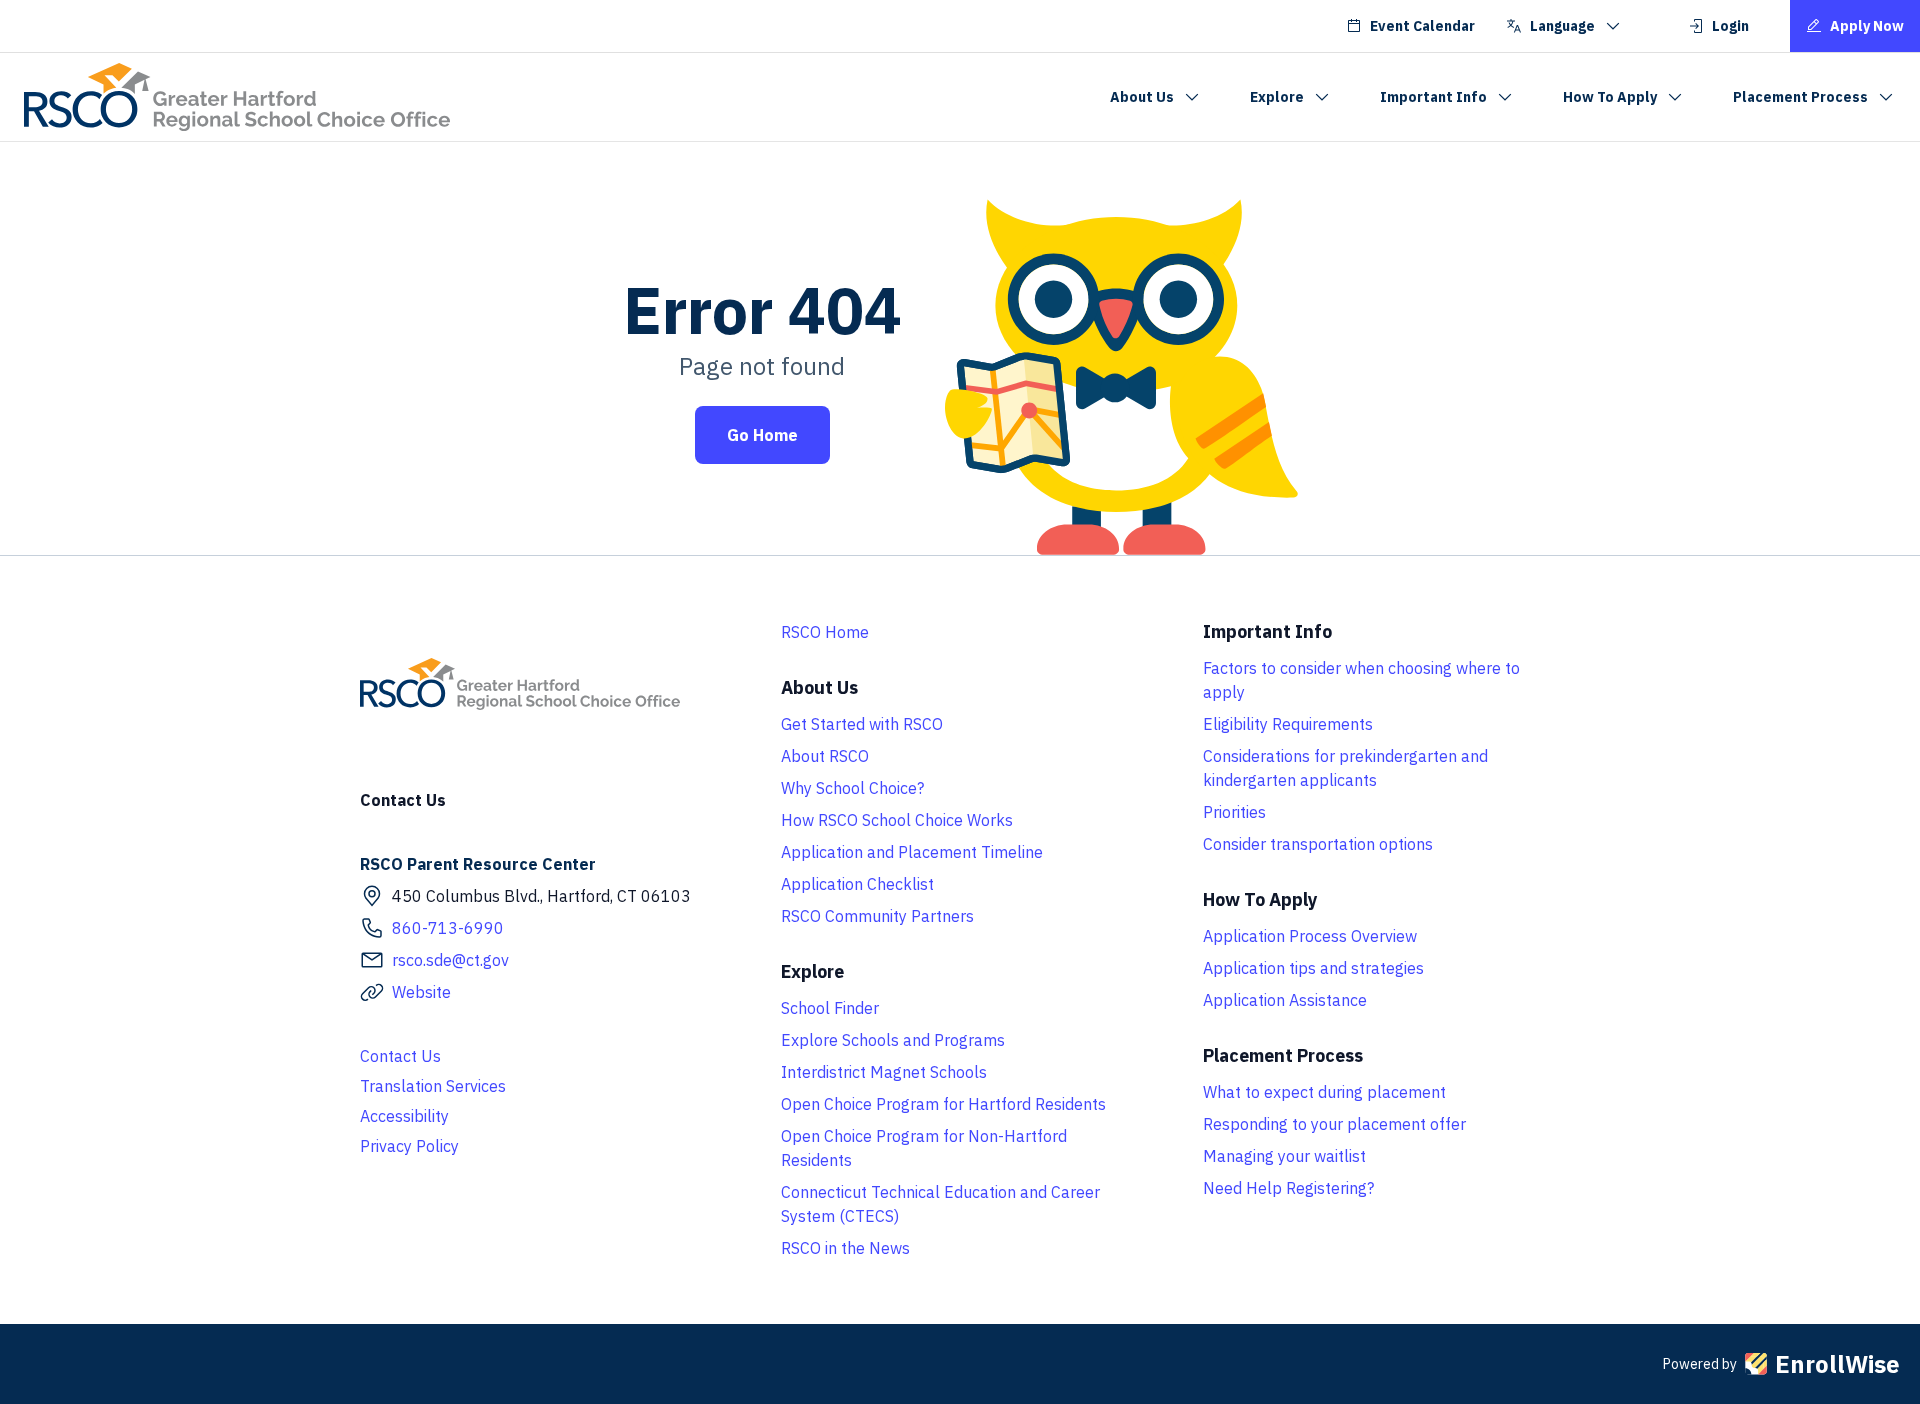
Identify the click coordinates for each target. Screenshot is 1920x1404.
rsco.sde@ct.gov (450, 960)
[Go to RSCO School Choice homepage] (237, 97)
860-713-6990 (448, 928)
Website (421, 992)
